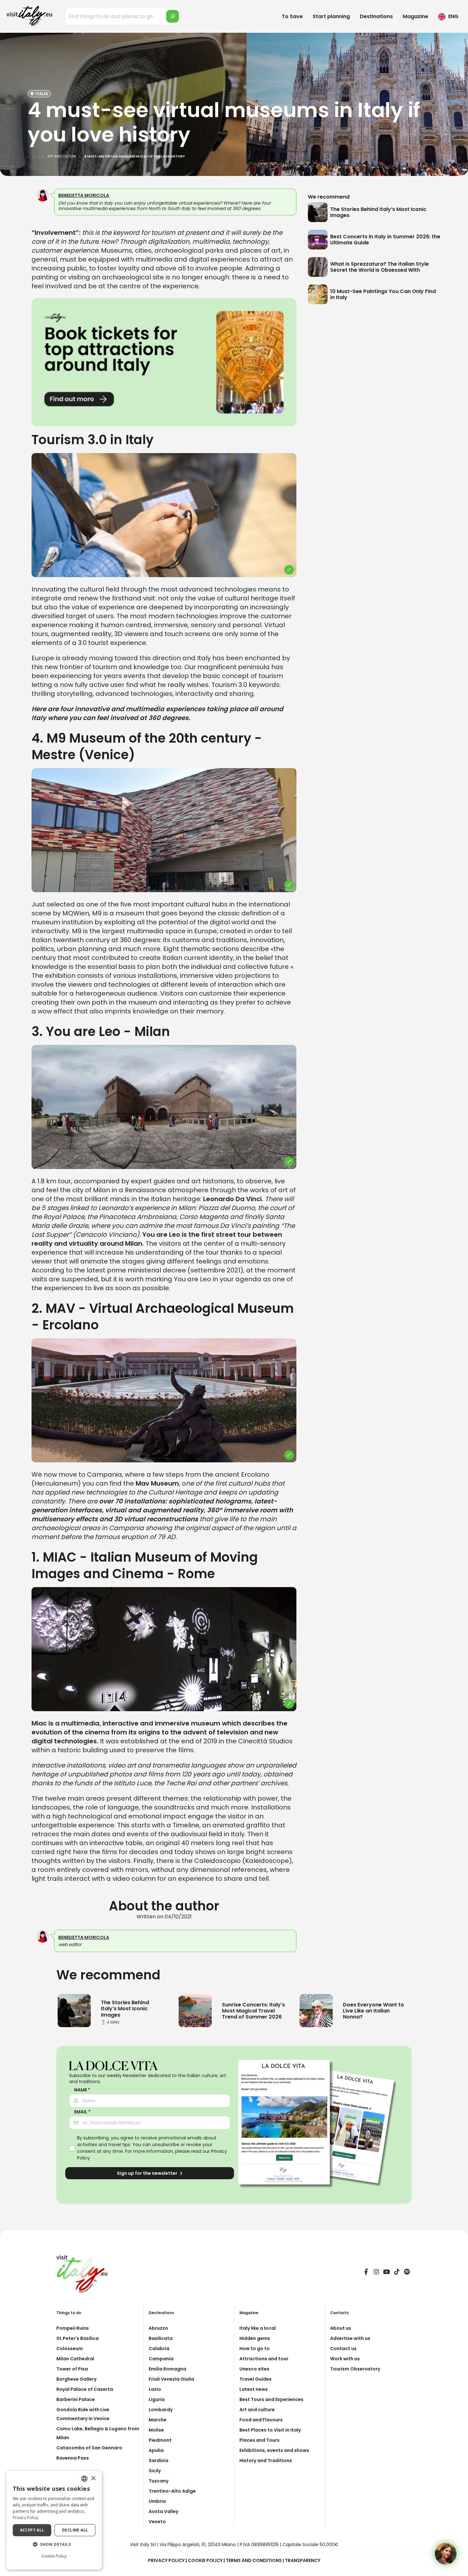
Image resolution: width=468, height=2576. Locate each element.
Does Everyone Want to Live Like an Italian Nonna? (373, 2011)
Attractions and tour (264, 2359)
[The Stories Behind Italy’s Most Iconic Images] (319, 212)
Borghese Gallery (76, 2379)
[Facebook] (366, 2273)
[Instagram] (376, 2273)
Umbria (157, 2501)
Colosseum (70, 2348)
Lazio (155, 2389)
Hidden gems (255, 2338)
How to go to (255, 2348)
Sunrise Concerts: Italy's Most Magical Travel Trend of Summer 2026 (253, 2011)
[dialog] (54, 2520)
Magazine (415, 16)
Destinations (376, 16)
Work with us (345, 2359)
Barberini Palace (76, 2399)
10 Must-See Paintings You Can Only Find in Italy (383, 294)
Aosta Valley (163, 2511)
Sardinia (159, 2460)
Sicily (155, 2471)
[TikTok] (397, 2273)
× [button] (93, 2478)
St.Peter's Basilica (78, 2338)
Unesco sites (254, 2369)
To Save (292, 16)
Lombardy (161, 2410)
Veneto (157, 2522)
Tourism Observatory (355, 2369)
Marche (158, 2420)
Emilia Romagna (167, 2369)
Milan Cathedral (75, 2359)
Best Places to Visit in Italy (270, 2430)
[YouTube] (386, 2273)
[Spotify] (407, 2273)
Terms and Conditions (254, 2560)
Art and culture (257, 2410)
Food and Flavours (261, 2420)
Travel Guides (255, 2379)
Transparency (303, 2560)
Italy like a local (258, 2328)
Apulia (156, 2450)
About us (341, 2328)
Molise (156, 2430)
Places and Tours (259, 2440)
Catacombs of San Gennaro (89, 2448)
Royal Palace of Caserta (85, 2389)
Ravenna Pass (73, 2458)
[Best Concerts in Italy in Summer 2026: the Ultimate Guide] (319, 240)
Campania (161, 2359)
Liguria (157, 2399)
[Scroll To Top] (457, 2569)
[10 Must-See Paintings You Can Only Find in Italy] (319, 294)
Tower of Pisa (72, 2369)
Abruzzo (158, 2328)
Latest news (254, 2389)
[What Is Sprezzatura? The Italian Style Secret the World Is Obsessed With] (319, 267)
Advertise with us (350, 2338)
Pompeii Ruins (73, 2328)
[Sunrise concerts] (195, 2010)
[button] (54, 2544)
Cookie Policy (205, 2560)
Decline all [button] (75, 2530)
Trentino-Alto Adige (172, 2491)
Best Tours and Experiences (271, 2399)
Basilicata (161, 2338)
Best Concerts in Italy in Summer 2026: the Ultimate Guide (385, 240)
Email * (82, 2112)
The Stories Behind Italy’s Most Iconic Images (378, 212)
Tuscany (159, 2481)
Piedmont (160, 2440)
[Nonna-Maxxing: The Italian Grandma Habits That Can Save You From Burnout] (316, 2010)
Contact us (343, 2348)
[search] (173, 16)
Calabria (159, 2348)
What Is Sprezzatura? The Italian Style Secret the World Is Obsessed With (379, 267)
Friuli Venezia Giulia (171, 2379)
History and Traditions (266, 2460)
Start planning (331, 16)
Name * (82, 2090)
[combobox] (84, 2479)
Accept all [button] (32, 2530)
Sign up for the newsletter (148, 2173)
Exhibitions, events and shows (274, 2450)
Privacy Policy (166, 2560)
